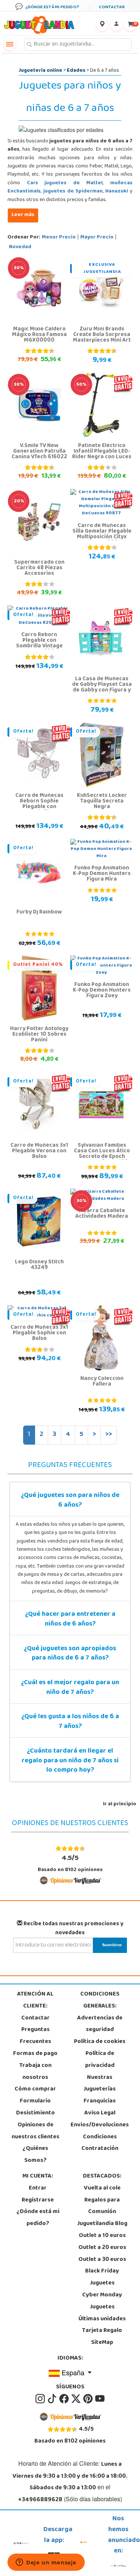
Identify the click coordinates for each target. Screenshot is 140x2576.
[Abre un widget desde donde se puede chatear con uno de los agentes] (46, 2563)
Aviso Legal (100, 2113)
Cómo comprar (35, 2089)
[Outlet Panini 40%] (39, 988)
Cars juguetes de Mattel (65, 183)
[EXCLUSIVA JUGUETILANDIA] (101, 289)
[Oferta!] (39, 755)
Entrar (38, 2188)
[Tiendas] (102, 25)
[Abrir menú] (10, 44)
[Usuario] (116, 25)
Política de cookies (100, 2042)
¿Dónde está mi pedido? (38, 2218)
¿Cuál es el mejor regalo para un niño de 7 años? (70, 1688)
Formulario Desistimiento (35, 2107)
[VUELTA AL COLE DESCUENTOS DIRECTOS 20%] (39, 522)
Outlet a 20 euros (102, 2248)
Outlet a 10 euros (102, 2236)
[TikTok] (53, 2399)
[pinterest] (88, 2399)
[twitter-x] (77, 2399)
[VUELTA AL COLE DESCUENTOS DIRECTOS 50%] (101, 405)
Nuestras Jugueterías (100, 2084)
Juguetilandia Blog (102, 2224)
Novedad (20, 247)
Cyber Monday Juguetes (102, 2301)
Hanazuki (117, 192)
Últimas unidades (102, 2319)
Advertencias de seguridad (100, 2024)
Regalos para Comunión (102, 2206)
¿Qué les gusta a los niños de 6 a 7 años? (70, 1722)
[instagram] (41, 2399)
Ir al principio (120, 1804)
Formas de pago (35, 2054)
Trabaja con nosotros (35, 2072)
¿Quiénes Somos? (35, 2155)
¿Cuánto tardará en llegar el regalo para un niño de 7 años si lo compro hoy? (70, 1761)
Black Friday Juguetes (102, 2277)
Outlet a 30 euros (102, 2260)
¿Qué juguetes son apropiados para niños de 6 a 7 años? (70, 1654)
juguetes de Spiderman (73, 192)
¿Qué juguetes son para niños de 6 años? (70, 1501)
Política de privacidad (100, 2060)
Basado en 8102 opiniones (70, 1863)
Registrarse (38, 2200)
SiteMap (102, 2343)
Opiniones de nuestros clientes (35, 2131)
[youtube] (100, 2399)
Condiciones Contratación (100, 2143)
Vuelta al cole (102, 2188)
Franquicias (100, 2101)
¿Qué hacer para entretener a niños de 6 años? (70, 1620)
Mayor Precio (97, 238)
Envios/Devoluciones (100, 2125)
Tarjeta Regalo (102, 2331)
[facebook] (65, 2399)
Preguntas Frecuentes (35, 2036)
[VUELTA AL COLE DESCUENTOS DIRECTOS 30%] (39, 289)
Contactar (35, 2018)
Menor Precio (59, 238)
